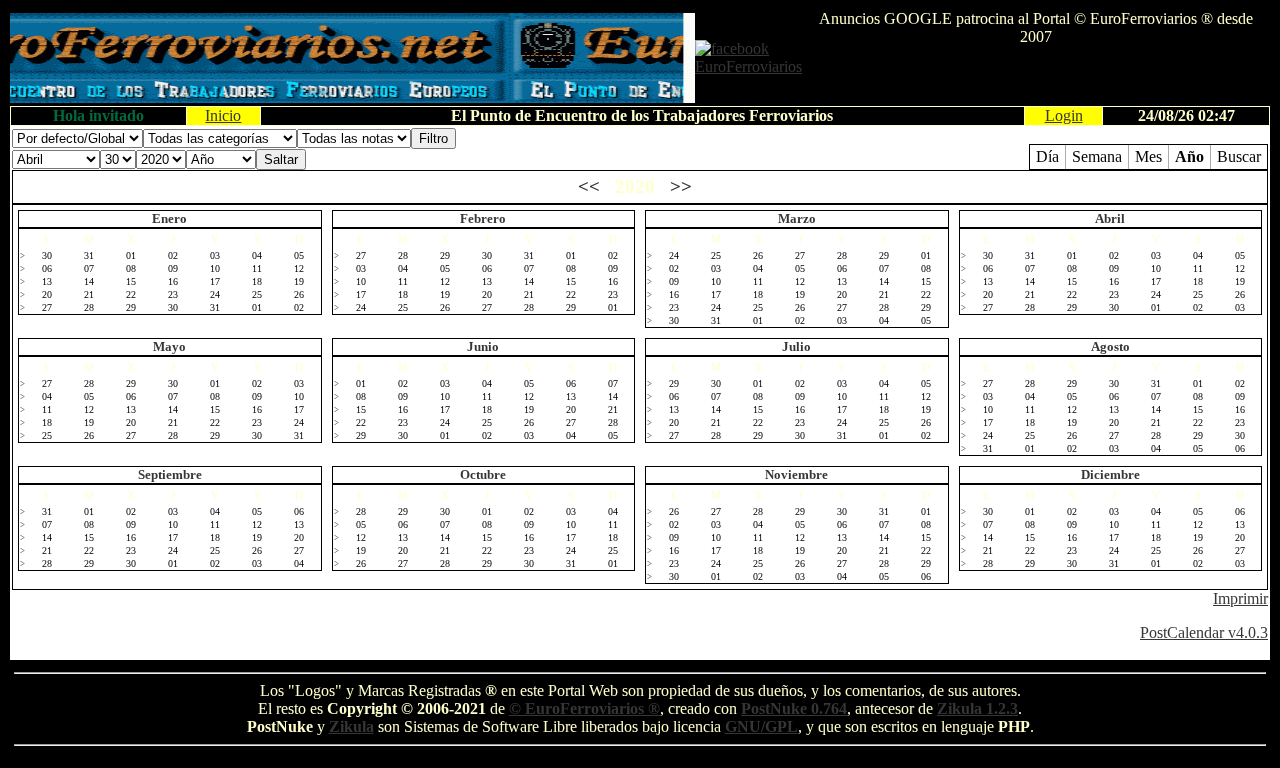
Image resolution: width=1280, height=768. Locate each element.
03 (215, 255)
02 (173, 255)
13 (47, 281)
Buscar (1239, 156)
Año (1189, 156)
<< (589, 186)
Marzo (797, 218)
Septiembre (170, 474)
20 (47, 294)
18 (257, 281)
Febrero (483, 218)
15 (131, 281)
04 (257, 255)
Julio (796, 346)
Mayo (169, 346)
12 (299, 268)
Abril (1110, 218)
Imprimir (1240, 598)
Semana (1097, 156)
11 (257, 268)
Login (1064, 115)
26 (299, 294)
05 (299, 255)
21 (89, 294)
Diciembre (1110, 474)
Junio (483, 346)
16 (173, 281)
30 (47, 255)
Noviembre (796, 474)
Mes (1148, 156)
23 (173, 294)
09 (173, 268)
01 (131, 255)
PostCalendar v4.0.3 (1204, 632)
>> (681, 186)
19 (299, 281)
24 (215, 294)
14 (89, 281)
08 (131, 268)
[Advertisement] (1036, 76)
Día (1047, 156)
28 (89, 307)
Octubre (483, 474)
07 (89, 268)
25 (257, 294)
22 (131, 294)
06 (47, 268)
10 (215, 268)
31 (89, 255)
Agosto (1110, 346)
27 (47, 307)
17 (215, 281)
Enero (169, 218)
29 (131, 307)
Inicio (223, 115)
